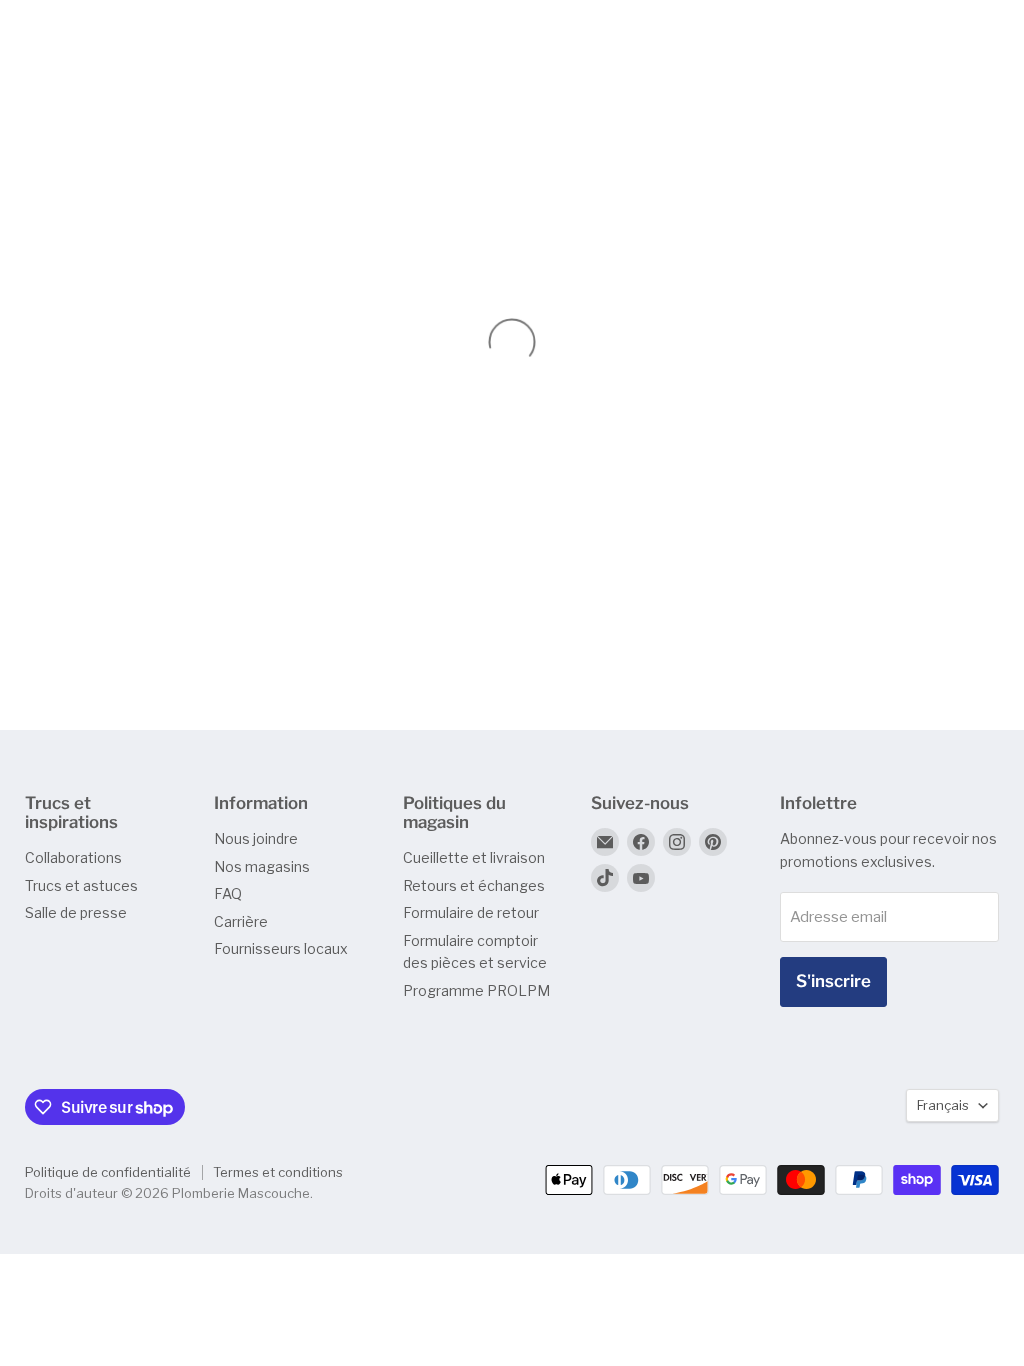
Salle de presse (76, 912)
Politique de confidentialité (108, 1172)
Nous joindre (256, 838)
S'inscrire (833, 981)
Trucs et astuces (81, 885)
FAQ (228, 893)
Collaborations (73, 857)
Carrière (241, 921)
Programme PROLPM (476, 990)
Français (943, 1105)
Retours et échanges (474, 885)
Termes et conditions (278, 1172)
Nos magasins (262, 866)
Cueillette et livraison (474, 857)
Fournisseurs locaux (281, 948)
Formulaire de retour (471, 912)
